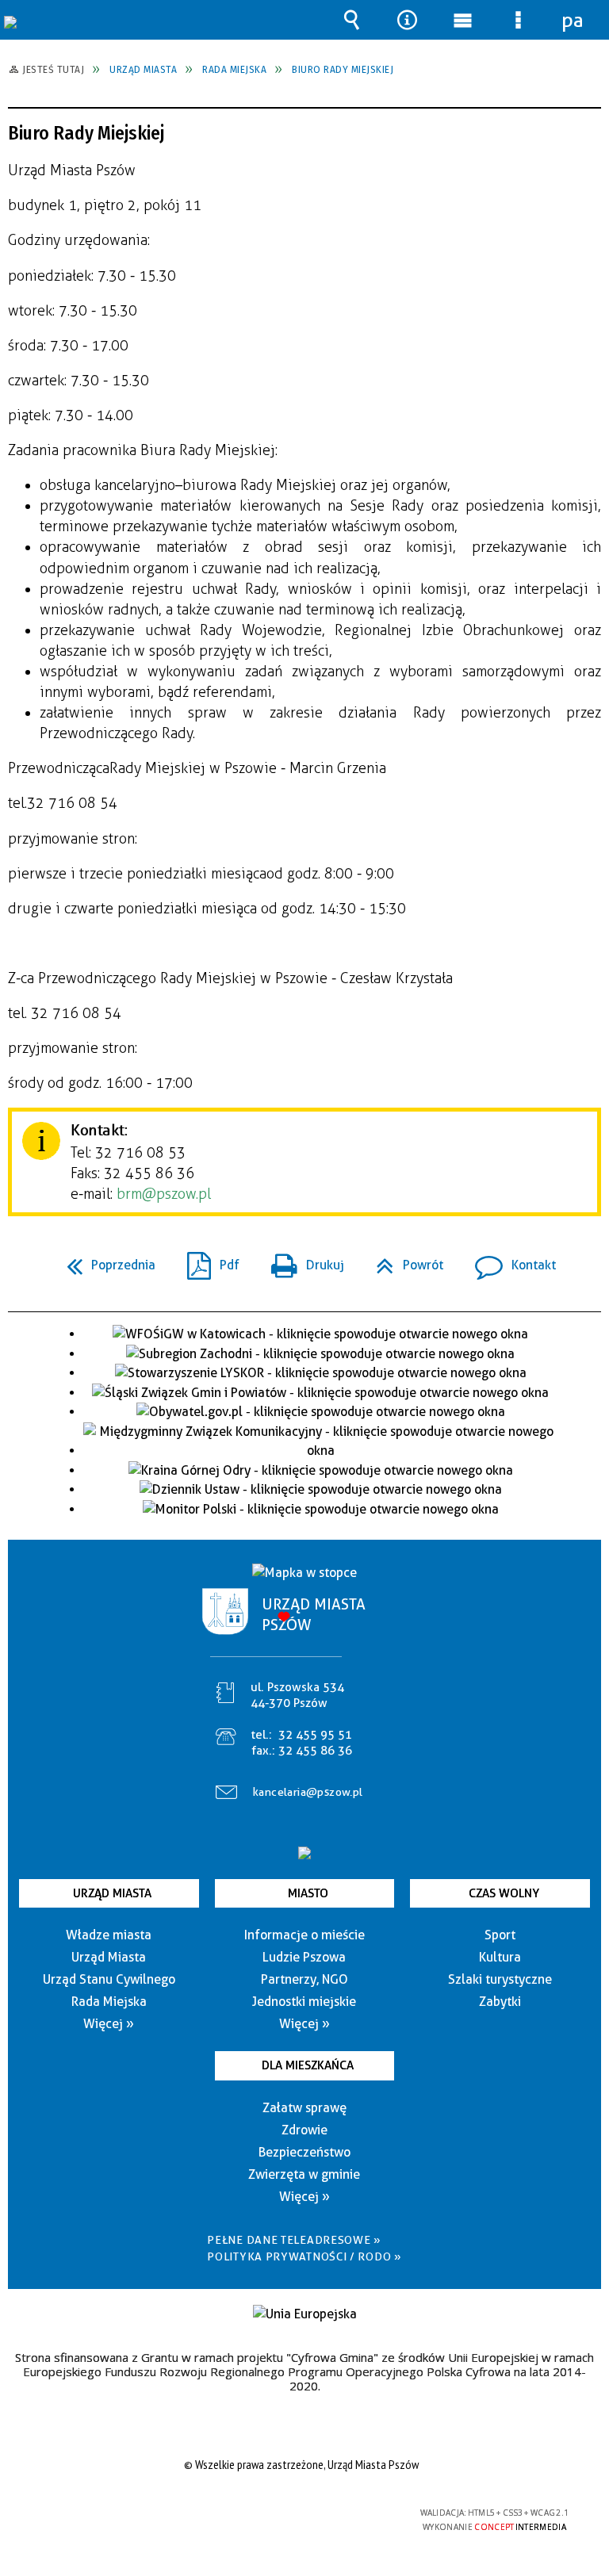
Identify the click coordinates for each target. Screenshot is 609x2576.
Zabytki (500, 2002)
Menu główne (462, 20)
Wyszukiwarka (351, 20)
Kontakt (509, 1260)
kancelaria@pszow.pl (308, 1792)
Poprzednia (105, 1260)
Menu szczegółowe (518, 20)
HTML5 (268, 2514)
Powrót (403, 1260)
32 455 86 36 (315, 1751)
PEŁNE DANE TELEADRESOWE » (294, 2240)
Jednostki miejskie (304, 2002)
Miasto (308, 1893)
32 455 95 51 (315, 1735)
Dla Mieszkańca (308, 2065)
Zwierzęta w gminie (304, 2174)
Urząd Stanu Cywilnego (109, 1979)
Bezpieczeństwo (304, 2152)
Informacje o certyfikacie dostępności (103, 2515)
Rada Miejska (109, 2002)
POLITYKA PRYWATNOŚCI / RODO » (304, 2256)
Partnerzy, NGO (304, 1979)
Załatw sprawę (304, 2108)
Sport (500, 1935)
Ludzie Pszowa (304, 1957)
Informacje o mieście (304, 1935)
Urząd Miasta (112, 1893)
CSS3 (292, 2514)
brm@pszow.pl (164, 1194)
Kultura (500, 1957)
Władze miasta (109, 1935)
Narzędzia (407, 20)
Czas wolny (504, 1893)
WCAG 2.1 (342, 2513)
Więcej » (109, 2024)
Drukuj (301, 1260)
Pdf (207, 1260)
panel (573, 20)
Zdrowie (304, 2130)
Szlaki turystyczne (500, 1979)
